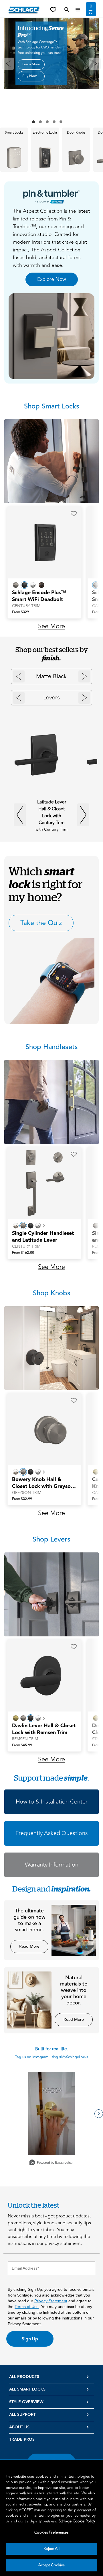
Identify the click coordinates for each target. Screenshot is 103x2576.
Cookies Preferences (51, 2532)
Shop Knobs (52, 1293)
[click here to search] (67, 10)
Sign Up (30, 2339)
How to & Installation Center (52, 1802)
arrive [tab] (40, 122)
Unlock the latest (33, 2205)
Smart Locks (14, 133)
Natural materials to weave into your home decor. (74, 1990)
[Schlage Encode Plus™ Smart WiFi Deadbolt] (44, 542)
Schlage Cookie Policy (77, 2521)
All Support (22, 2415)
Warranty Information (52, 1865)
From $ (20, 612)
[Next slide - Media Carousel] (99, 2114)
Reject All (51, 2549)
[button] (74, 514)
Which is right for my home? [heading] (46, 884)
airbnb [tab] (61, 122)
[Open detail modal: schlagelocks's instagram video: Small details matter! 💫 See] (51, 2113)
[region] (51, 2518)
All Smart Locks (27, 2389)
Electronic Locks (45, 133)
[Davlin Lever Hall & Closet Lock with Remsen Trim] (44, 1675)
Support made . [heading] (51, 1778)
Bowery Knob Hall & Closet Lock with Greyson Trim (43, 1483)
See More (51, 626)
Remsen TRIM (25, 1739)
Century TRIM (26, 606)
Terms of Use (27, 2307)
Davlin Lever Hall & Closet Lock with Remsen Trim (44, 1729)
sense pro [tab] (33, 122)
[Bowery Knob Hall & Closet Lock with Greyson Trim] (44, 1429)
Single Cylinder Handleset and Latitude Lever (43, 1237)
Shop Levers (51, 1539)
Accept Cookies (52, 2565)
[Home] (24, 10)
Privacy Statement (51, 2301)
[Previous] (8, 64)
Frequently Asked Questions (52, 1833)
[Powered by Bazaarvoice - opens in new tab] (51, 2163)
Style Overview (26, 2402)
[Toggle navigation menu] (78, 10)
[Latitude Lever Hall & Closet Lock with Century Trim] (41, 755)
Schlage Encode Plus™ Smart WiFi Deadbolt (39, 596)
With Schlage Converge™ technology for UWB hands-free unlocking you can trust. (40, 47)
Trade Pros (22, 2440)
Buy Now (29, 76)
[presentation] (14, 150)
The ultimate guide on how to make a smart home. (29, 1920)
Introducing (41, 32)
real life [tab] (54, 122)
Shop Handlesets (52, 1047)
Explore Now (52, 279)
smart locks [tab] (47, 122)
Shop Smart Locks (52, 406)
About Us (19, 2427)
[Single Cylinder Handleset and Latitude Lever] (44, 1183)
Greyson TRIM (27, 1493)
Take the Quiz (41, 923)
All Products (24, 2377)
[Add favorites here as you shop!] (53, 9)
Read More (29, 1947)
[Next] (95, 64)
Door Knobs (76, 133)
